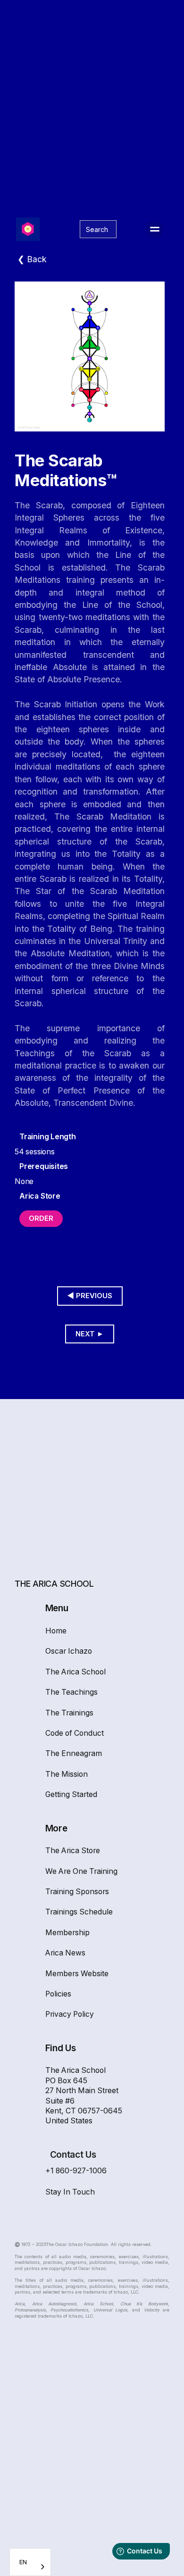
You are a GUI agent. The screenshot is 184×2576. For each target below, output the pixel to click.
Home (56, 1631)
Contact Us (73, 2155)
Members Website (77, 1974)
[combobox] (30, 2562)
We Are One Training (81, 1871)
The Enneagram (74, 1753)
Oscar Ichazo (69, 1651)
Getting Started (71, 1794)
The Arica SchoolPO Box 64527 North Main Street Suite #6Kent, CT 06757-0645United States (84, 2096)
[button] (155, 229)
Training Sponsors (77, 1892)
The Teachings (71, 1692)
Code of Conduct (75, 1733)
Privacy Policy (70, 2014)
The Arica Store (73, 1851)
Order (41, 1218)
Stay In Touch (70, 2192)
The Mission (67, 1774)
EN (23, 2562)
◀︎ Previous (90, 1296)
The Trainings (69, 1713)
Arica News (65, 1953)
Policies (58, 1994)
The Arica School (75, 1672)
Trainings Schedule (79, 1912)
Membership (67, 1933)
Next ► (90, 1334)
